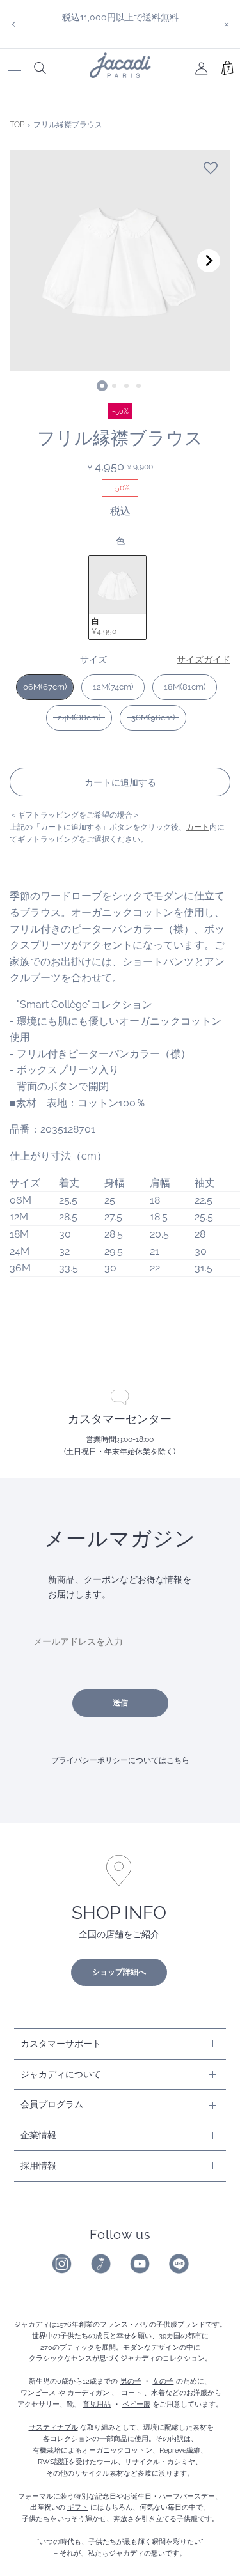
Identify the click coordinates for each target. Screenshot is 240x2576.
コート (132, 2393)
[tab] (102, 386)
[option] (120, 17)
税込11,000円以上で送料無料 (120, 17)
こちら (178, 1760)
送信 (120, 1703)
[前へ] (13, 24)
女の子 (163, 2381)
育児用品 (97, 2404)
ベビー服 (136, 2404)
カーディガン (88, 2393)
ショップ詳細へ (119, 1972)
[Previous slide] (31, 261)
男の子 (131, 2381)
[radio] (117, 598)
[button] (211, 168)
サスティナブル (53, 2427)
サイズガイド (204, 659)
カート (198, 827)
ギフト (78, 2507)
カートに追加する (120, 782)
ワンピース (38, 2393)
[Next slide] (209, 261)
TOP (17, 125)
